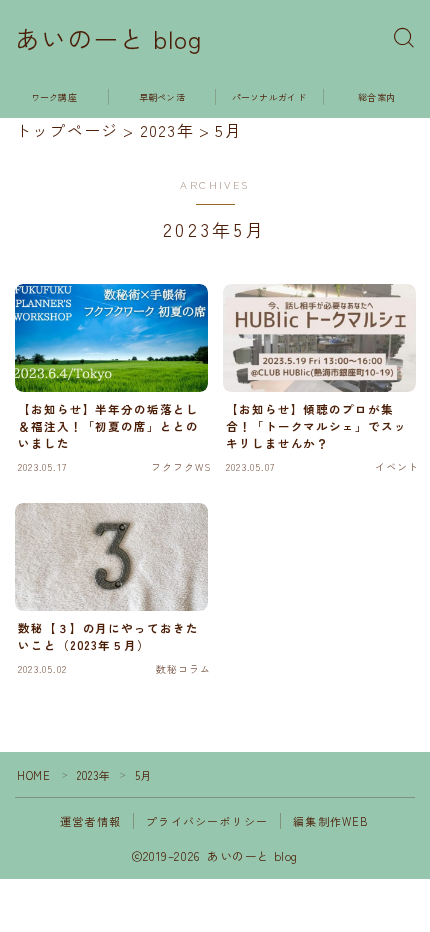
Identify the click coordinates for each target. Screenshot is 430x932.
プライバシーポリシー (207, 821)
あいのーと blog (108, 39)
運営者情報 (90, 821)
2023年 (94, 775)
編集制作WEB (331, 821)
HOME (33, 775)
